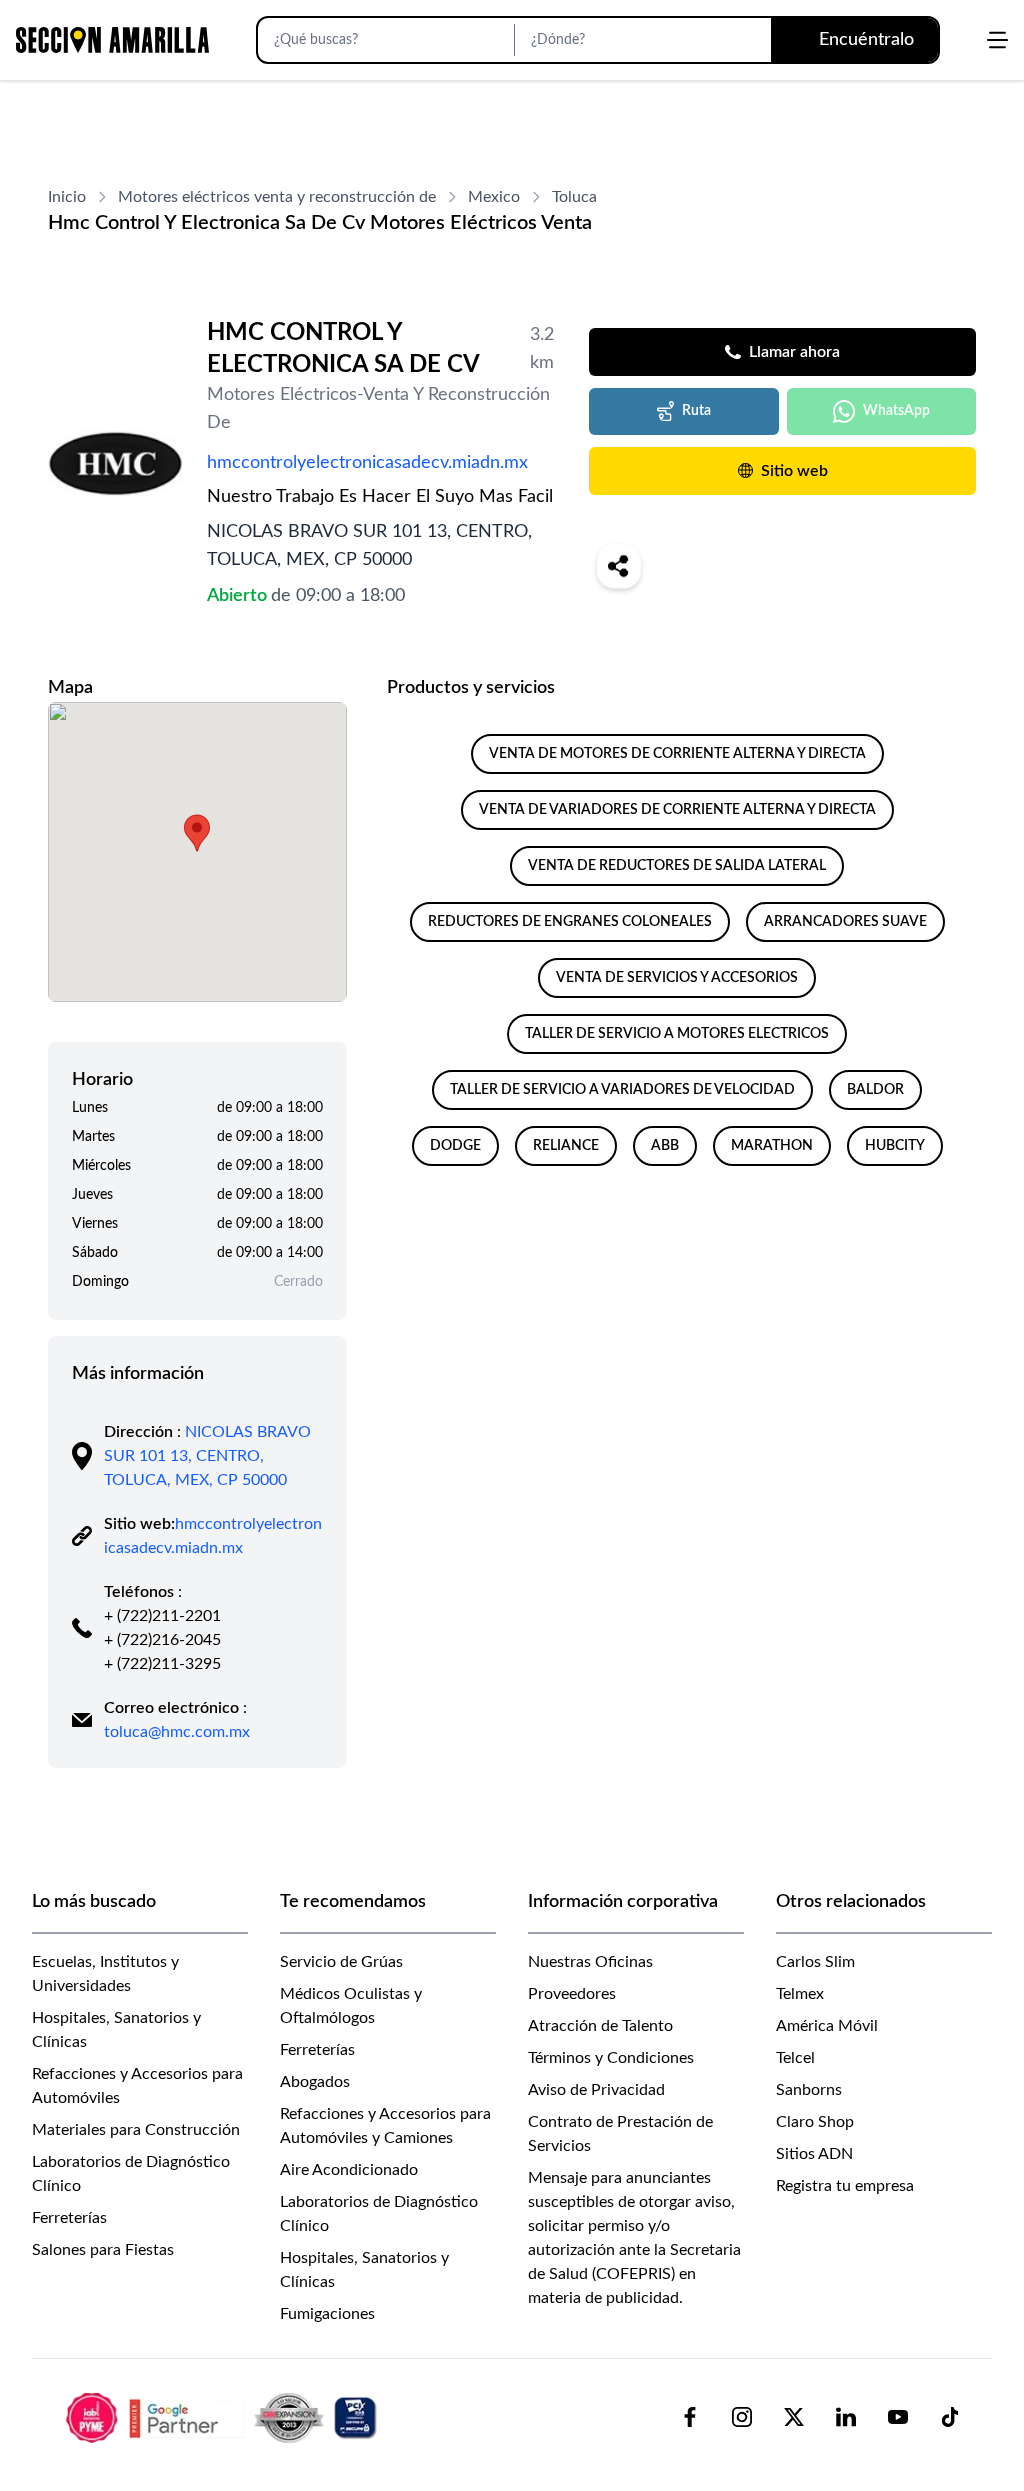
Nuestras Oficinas (590, 1962)
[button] (197, 833)
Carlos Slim (815, 1962)
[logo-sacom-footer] (224, 2417)
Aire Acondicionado (349, 2170)
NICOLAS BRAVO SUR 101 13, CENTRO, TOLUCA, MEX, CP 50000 (207, 1456)
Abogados (315, 2082)
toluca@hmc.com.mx (177, 1732)
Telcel (795, 2058)
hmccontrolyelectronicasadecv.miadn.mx (367, 463)
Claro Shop (815, 2122)
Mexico (494, 197)
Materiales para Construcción (136, 2130)
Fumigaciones (327, 2314)
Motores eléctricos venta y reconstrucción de (277, 197)
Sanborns (809, 2090)
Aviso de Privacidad (596, 2090)
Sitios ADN (814, 2154)
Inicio (67, 197)
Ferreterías (69, 2218)
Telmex (800, 1994)
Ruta (696, 411)
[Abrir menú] (997, 40)
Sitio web (794, 471)
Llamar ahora (794, 352)
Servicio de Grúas (341, 1962)
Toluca (574, 197)
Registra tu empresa (845, 2186)
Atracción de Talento (600, 2026)
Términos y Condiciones (611, 2058)
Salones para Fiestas (103, 2250)
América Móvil (827, 2026)
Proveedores (572, 1994)
